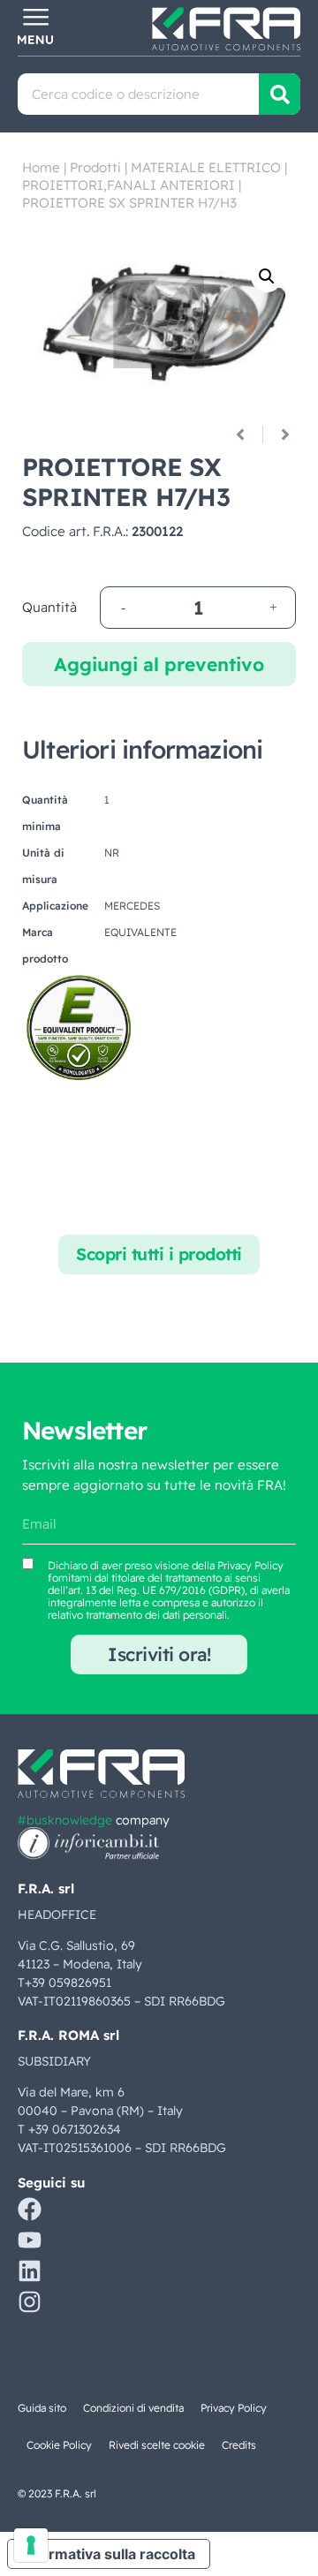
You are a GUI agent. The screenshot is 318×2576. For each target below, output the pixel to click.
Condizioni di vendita (133, 2408)
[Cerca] (280, 94)
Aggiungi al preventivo (159, 664)
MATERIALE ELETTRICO (206, 167)
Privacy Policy (250, 1565)
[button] (267, 276)
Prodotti (95, 167)
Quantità (49, 607)
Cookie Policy (59, 2445)
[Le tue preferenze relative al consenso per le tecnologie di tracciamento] (31, 2545)
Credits (239, 2445)
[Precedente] (247, 434)
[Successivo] (279, 434)
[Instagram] (30, 2302)
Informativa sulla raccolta (109, 2554)
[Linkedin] (30, 2271)
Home (41, 167)
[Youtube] (30, 2240)
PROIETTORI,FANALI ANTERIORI (129, 185)
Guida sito (42, 2408)
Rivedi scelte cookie (157, 2445)
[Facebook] (30, 2209)
